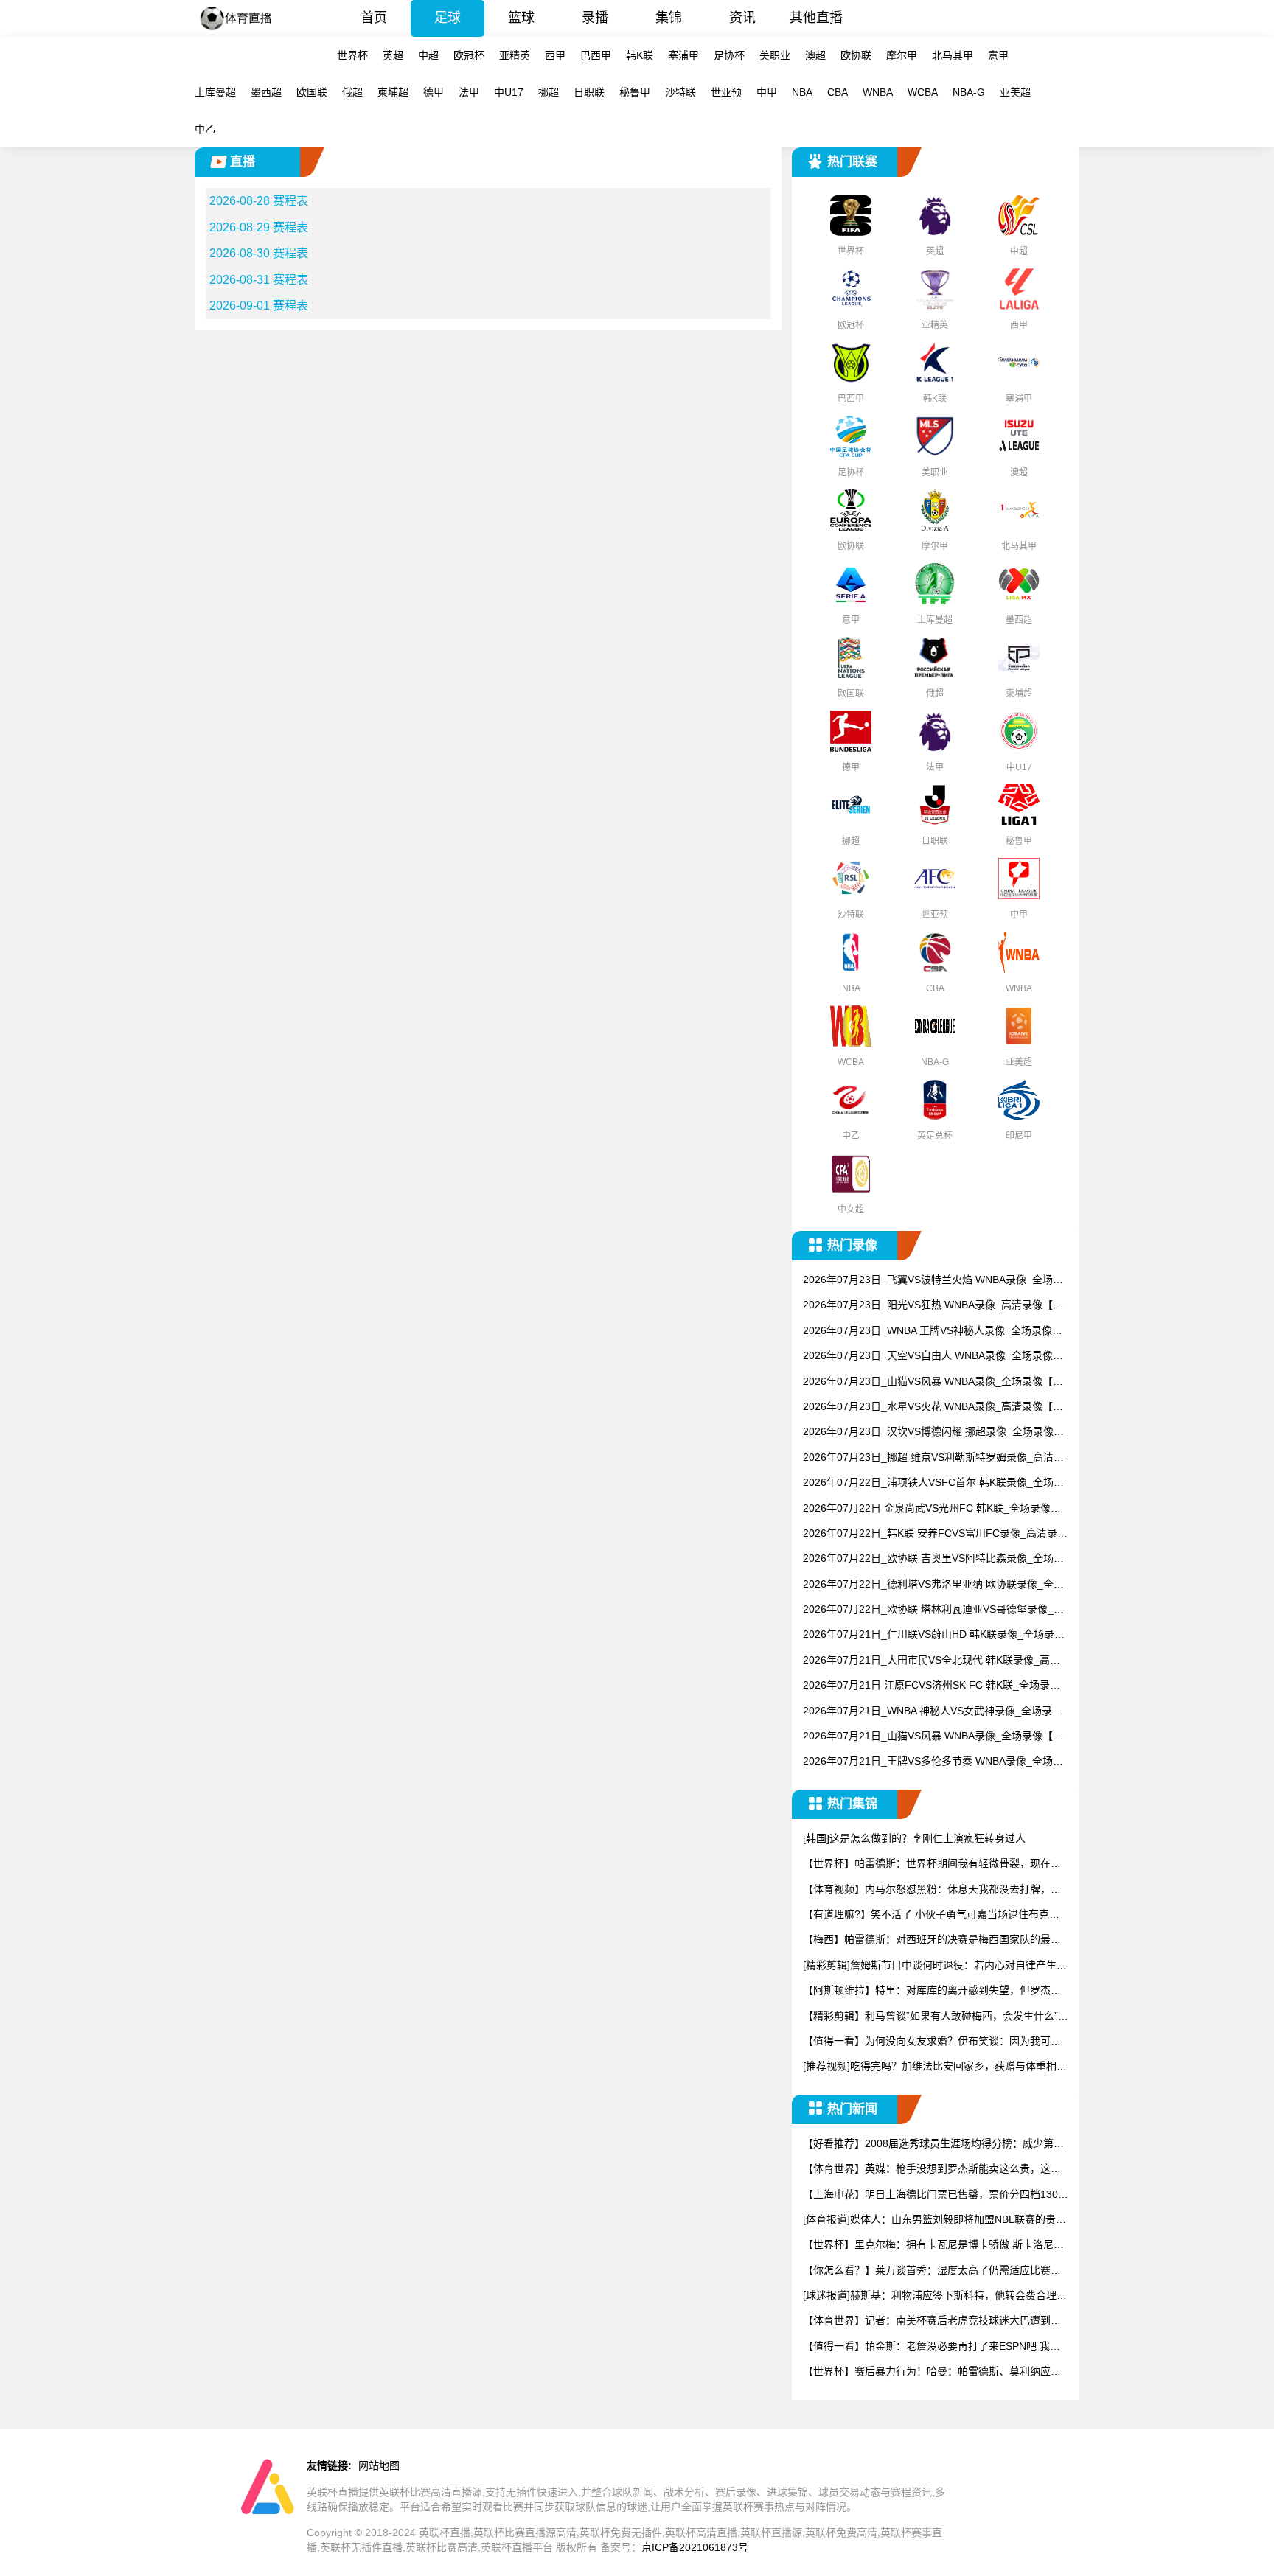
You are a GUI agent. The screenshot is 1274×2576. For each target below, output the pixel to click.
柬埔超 (393, 92)
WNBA (878, 92)
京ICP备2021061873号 (695, 2547)
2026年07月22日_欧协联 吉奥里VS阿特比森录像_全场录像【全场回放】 (933, 1559)
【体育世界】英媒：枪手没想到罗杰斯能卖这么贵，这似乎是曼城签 (932, 2170)
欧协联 (856, 55)
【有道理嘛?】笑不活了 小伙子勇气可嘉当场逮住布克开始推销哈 (931, 1915)
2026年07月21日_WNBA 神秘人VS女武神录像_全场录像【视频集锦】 (933, 1712)
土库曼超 (215, 92)
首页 (374, 18)
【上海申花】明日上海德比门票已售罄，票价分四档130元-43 (930, 2195)
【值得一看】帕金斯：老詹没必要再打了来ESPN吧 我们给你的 (932, 2347)
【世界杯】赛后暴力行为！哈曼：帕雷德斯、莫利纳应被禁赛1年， (932, 2372)
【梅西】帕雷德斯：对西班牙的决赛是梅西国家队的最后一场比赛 (932, 1940)
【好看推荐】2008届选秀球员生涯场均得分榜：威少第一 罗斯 (933, 2144)
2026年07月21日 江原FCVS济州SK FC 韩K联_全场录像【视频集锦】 (932, 1686)
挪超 (549, 92)
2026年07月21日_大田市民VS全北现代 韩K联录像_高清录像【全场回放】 (932, 1661)
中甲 (767, 92)
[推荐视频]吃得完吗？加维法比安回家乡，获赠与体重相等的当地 (935, 2067)
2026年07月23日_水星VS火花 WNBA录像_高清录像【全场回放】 (933, 1407)
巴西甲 (596, 55)
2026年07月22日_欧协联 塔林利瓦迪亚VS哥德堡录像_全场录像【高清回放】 (933, 1610)
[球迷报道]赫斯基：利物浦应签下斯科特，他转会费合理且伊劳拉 (935, 2296)
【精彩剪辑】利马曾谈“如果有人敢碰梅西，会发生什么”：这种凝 (936, 2017)
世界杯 (352, 55)
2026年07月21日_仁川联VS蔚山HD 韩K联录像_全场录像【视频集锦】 (934, 1635)
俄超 (352, 92)
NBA (802, 92)
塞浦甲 (683, 55)
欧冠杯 (469, 55)
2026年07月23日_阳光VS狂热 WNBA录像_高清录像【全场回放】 (933, 1306)
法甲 (469, 92)
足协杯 (729, 55)
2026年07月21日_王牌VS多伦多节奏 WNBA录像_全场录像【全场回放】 (933, 1762)
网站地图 (379, 2465)
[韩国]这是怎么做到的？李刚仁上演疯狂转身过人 (914, 1838)
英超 (393, 55)
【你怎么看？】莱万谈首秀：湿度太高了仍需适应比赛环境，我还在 (932, 2271)
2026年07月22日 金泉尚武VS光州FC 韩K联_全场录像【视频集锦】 (927, 1509)
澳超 (815, 55)
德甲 (434, 92)
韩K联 (640, 55)
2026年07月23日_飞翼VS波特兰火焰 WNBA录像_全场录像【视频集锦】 (933, 1281)
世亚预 (726, 92)
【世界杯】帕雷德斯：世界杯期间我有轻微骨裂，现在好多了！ (932, 1864)
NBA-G (969, 92)
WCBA (923, 92)
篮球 (521, 18)
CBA (838, 92)
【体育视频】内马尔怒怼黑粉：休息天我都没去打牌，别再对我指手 (932, 1890)
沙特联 (680, 92)
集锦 (669, 18)
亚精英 (515, 55)
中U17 (509, 92)
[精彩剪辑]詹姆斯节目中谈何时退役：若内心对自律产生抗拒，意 (935, 1966)
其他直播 (816, 18)
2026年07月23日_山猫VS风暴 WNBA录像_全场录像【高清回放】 (933, 1382)
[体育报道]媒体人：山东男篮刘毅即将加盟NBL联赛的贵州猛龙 (934, 2220)
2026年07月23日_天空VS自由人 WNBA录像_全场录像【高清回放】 (928, 1357)
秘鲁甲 (635, 92)
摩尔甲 (902, 55)
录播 (595, 18)
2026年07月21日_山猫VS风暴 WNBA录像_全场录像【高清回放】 (933, 1737)
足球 (448, 18)
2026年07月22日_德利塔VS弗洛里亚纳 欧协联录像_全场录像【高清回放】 (933, 1585)
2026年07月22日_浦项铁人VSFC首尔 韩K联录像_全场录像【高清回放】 (933, 1483)
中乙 (205, 129)
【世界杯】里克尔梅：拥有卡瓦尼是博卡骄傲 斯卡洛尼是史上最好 (933, 2245)
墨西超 (266, 92)
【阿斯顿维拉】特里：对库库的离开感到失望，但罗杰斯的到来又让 (932, 1991)
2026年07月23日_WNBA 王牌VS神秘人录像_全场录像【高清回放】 (927, 1331)
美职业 (775, 55)
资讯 (742, 18)
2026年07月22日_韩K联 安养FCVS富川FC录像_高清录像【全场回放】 (935, 1534)
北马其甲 (953, 55)
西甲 (555, 55)
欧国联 (312, 92)
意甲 (998, 55)
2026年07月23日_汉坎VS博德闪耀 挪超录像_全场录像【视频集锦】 (928, 1432)
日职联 (589, 92)
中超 (428, 55)
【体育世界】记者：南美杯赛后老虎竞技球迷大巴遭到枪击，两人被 (932, 2321)
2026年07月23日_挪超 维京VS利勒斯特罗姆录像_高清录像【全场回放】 (933, 1458)
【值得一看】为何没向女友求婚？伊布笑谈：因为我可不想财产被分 (932, 2042)
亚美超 (1015, 92)
